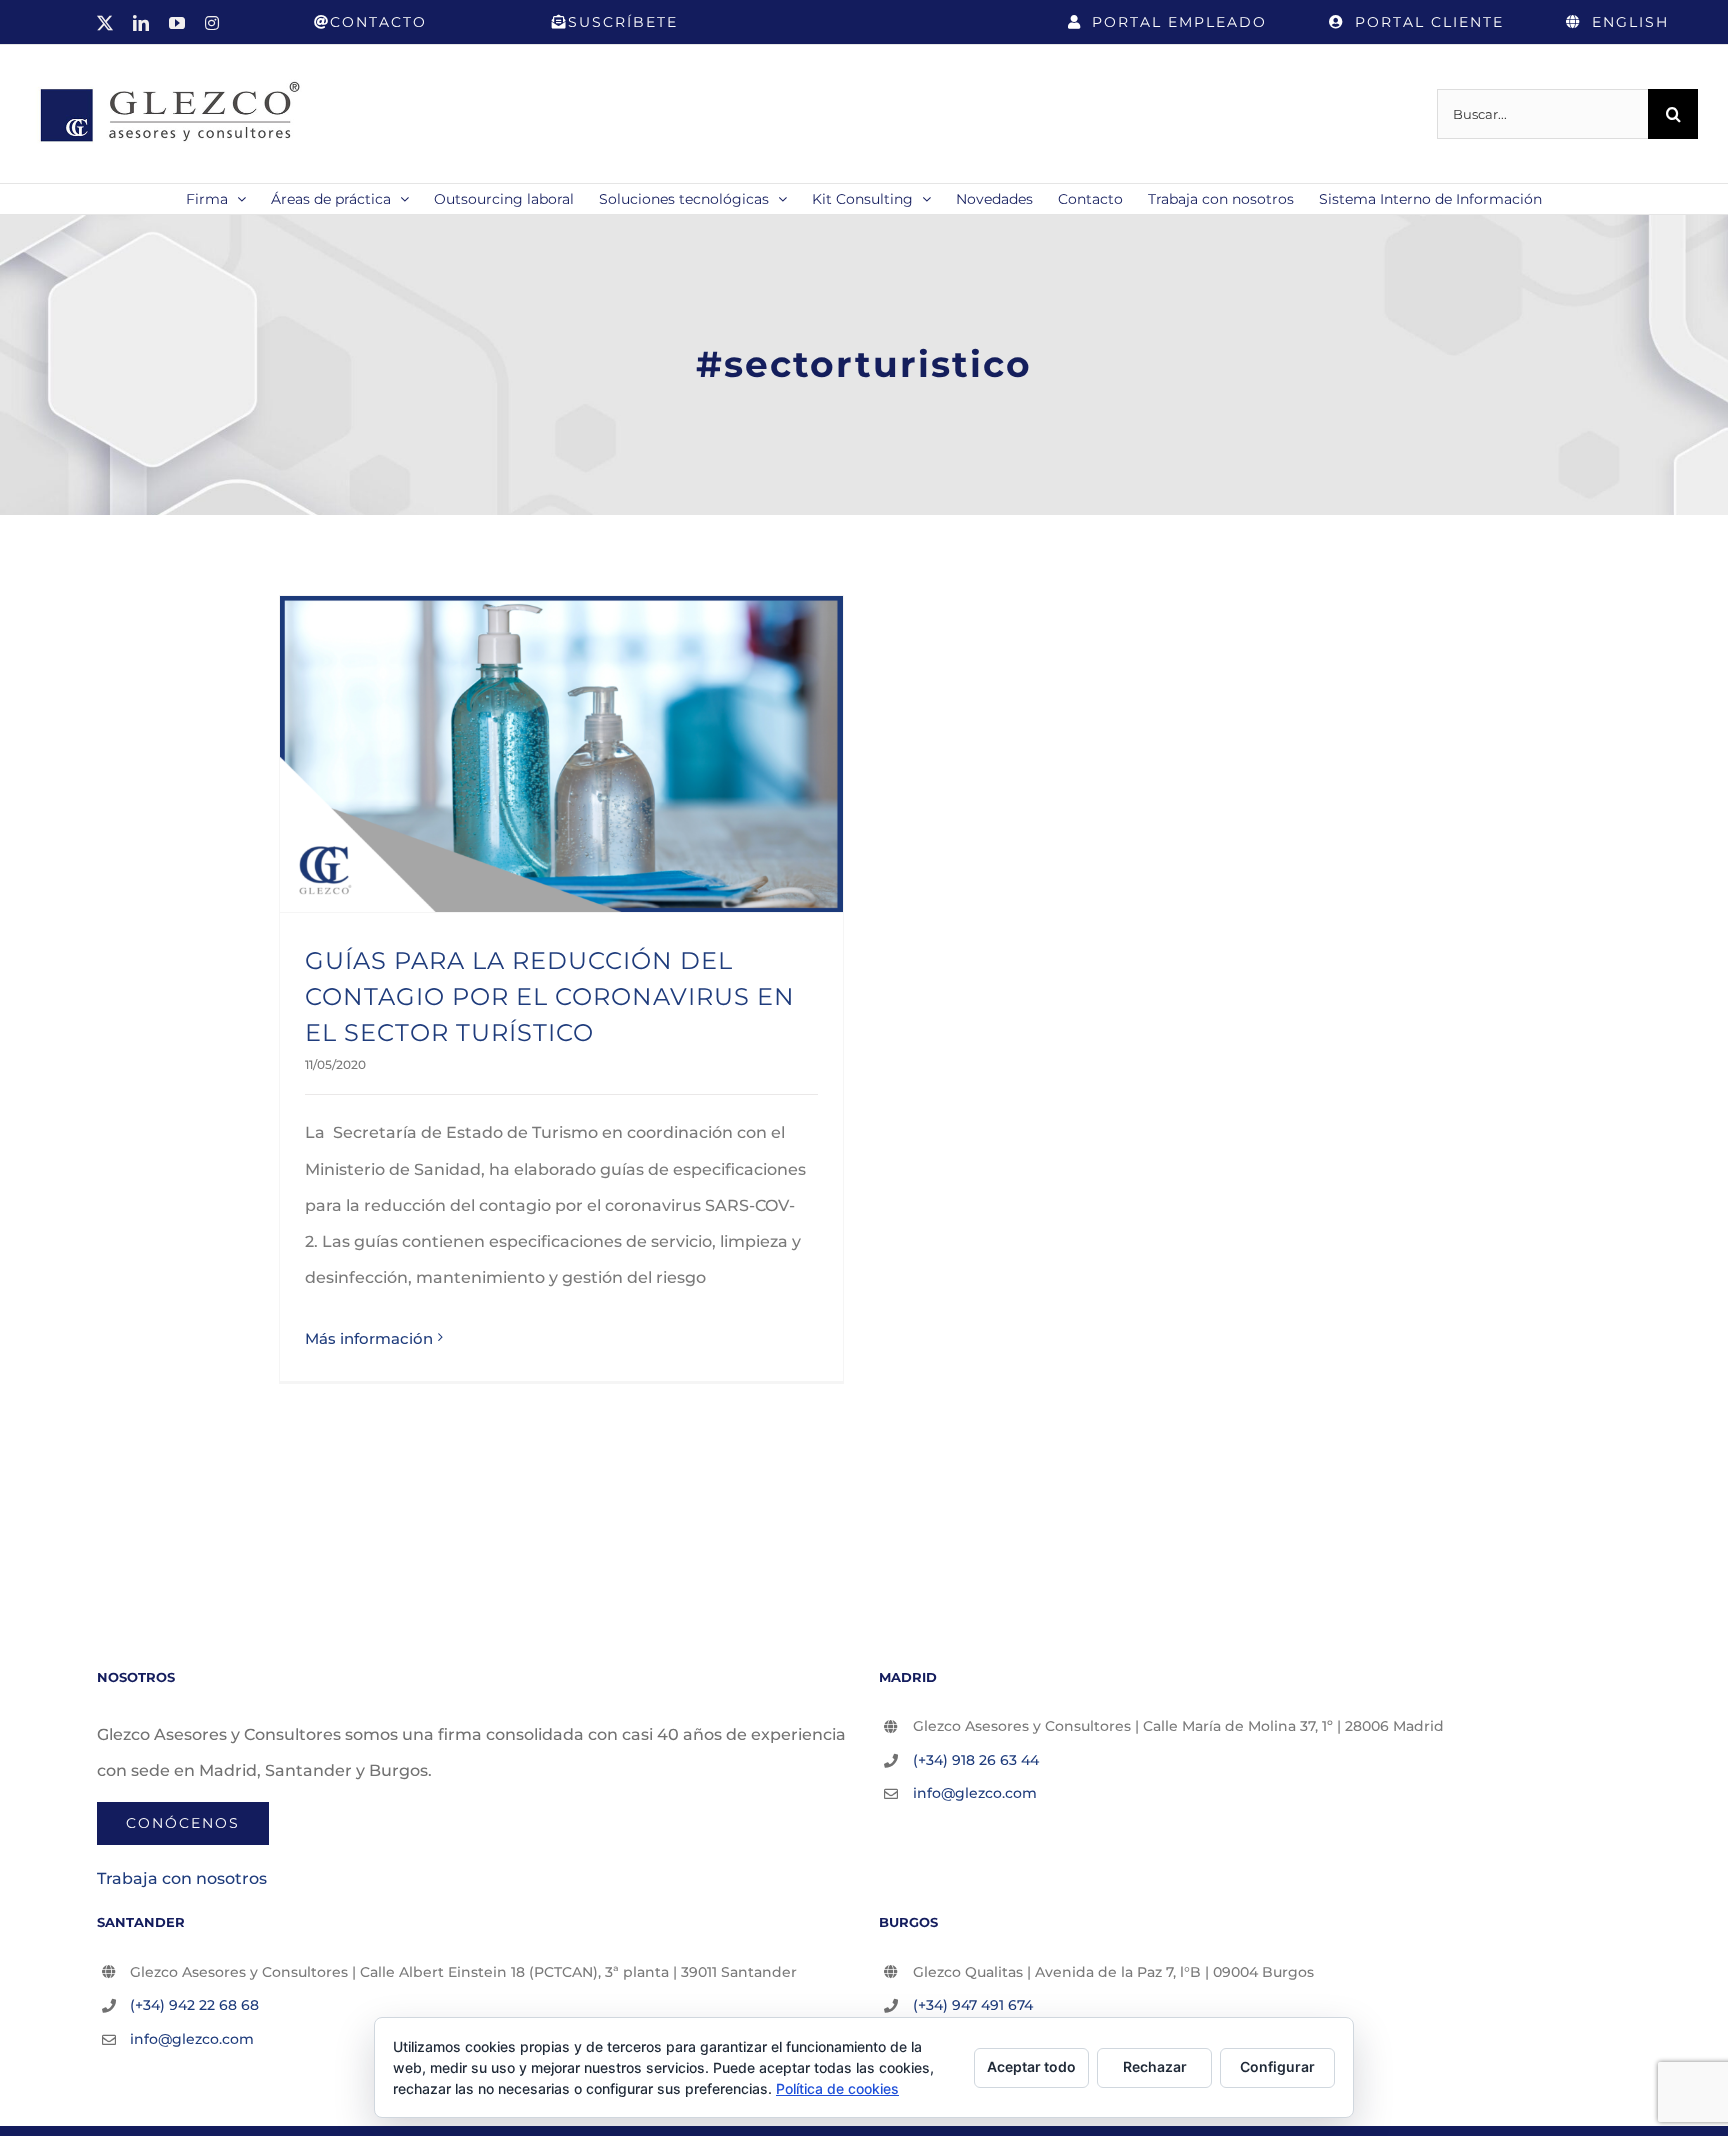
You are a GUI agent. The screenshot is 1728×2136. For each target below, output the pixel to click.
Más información (369, 1338)
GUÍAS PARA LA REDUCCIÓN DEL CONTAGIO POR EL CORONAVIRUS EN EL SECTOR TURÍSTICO (550, 996)
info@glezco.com (975, 1793)
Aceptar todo (1031, 2066)
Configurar (1277, 2066)
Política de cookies (837, 2088)
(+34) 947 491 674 (973, 2005)
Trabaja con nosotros (182, 1878)
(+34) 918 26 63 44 (976, 1760)
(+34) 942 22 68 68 (194, 2005)
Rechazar (1155, 2066)
